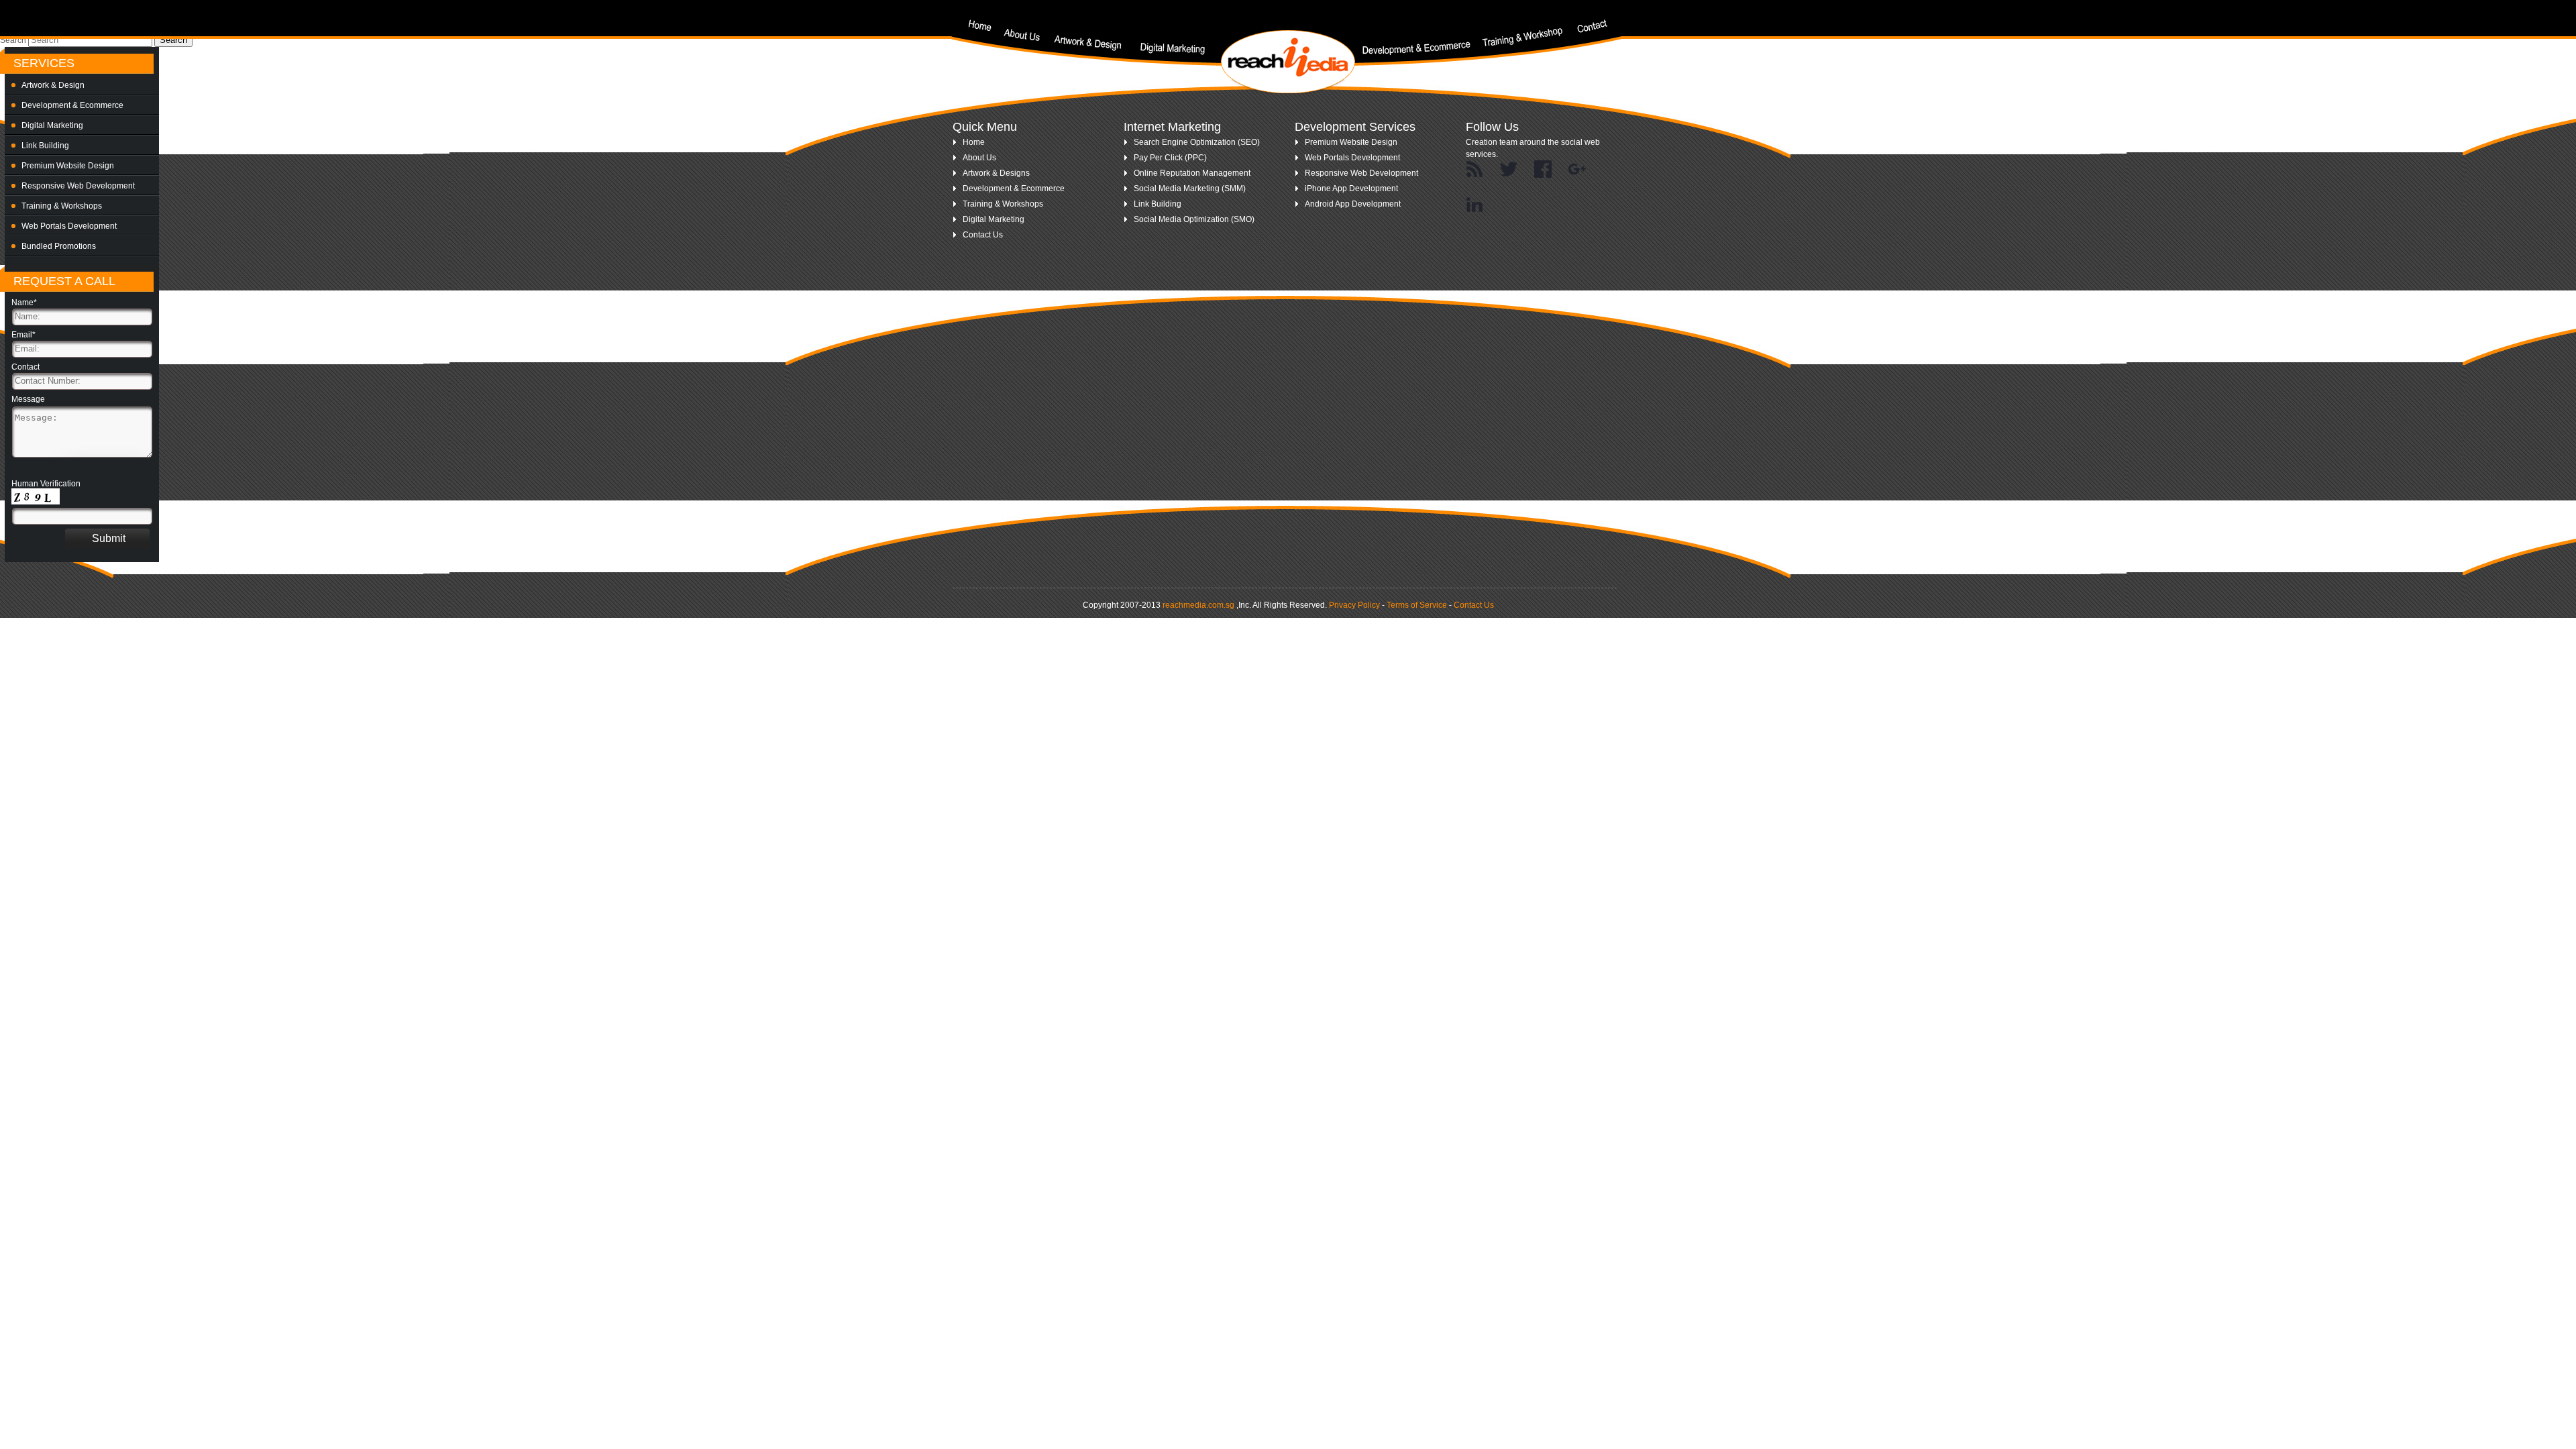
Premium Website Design (68, 166)
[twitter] (1509, 170)
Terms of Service (1417, 605)
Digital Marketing (52, 125)
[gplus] (1577, 170)
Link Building (45, 146)
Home (974, 142)
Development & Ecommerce (72, 105)
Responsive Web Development (78, 186)
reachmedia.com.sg (1198, 605)
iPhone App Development (1351, 189)
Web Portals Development (69, 226)
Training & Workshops (62, 206)
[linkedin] (1474, 205)
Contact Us (983, 235)
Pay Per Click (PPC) (1170, 158)
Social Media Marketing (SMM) (1190, 189)
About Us (979, 158)
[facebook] (1543, 170)
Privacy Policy (1354, 605)
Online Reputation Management (1192, 173)
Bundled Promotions (59, 246)
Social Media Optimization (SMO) (1194, 219)
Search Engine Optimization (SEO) (1197, 142)
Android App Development (1353, 204)
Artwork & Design (53, 85)
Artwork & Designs (996, 173)
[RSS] (1474, 170)
